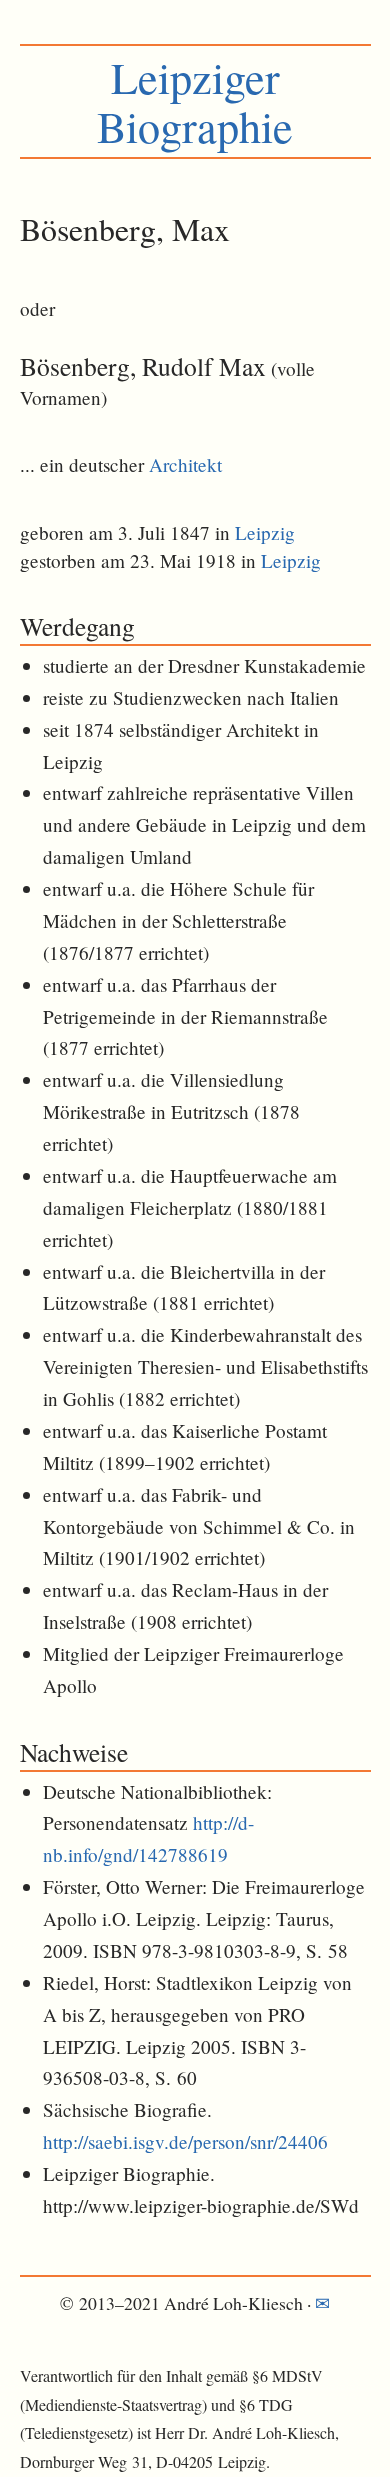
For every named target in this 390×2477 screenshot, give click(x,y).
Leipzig (265, 532)
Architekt (185, 464)
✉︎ (322, 2303)
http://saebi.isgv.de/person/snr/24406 (185, 2141)
